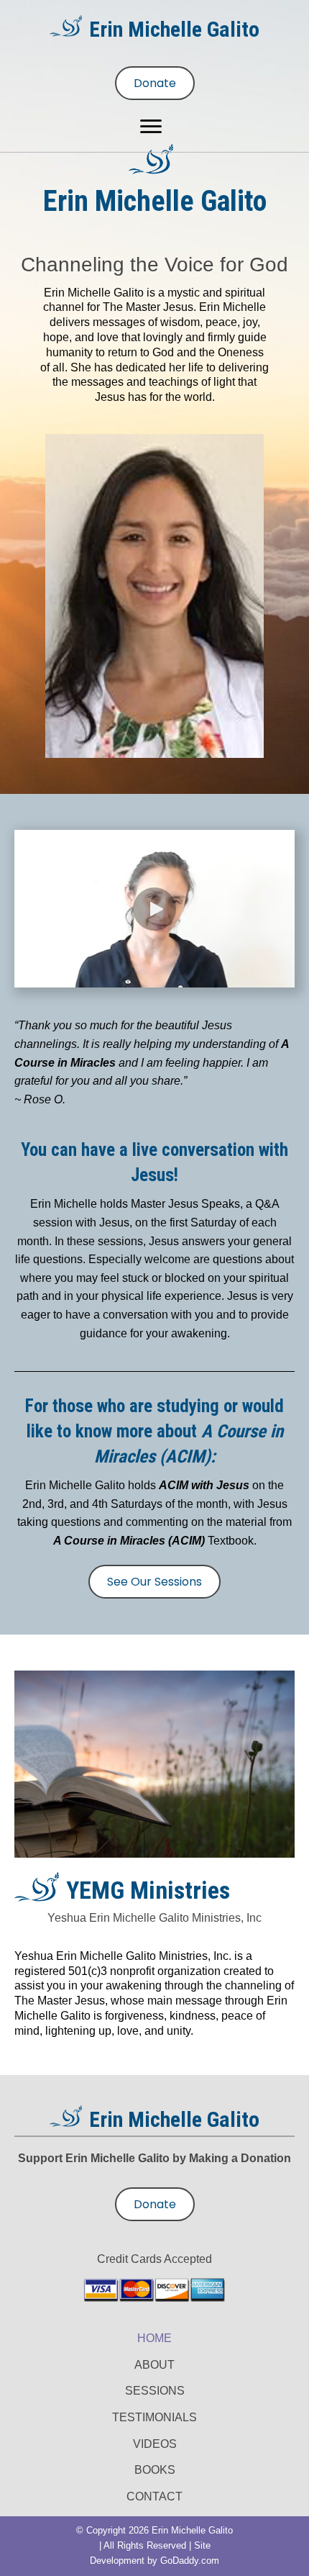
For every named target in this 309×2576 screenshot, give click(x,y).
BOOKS (155, 2470)
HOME (154, 2338)
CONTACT (154, 2496)
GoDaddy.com (190, 2561)
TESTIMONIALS (154, 2417)
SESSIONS (155, 2391)
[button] (154, 909)
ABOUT (154, 2365)
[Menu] (151, 127)
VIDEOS (155, 2444)
